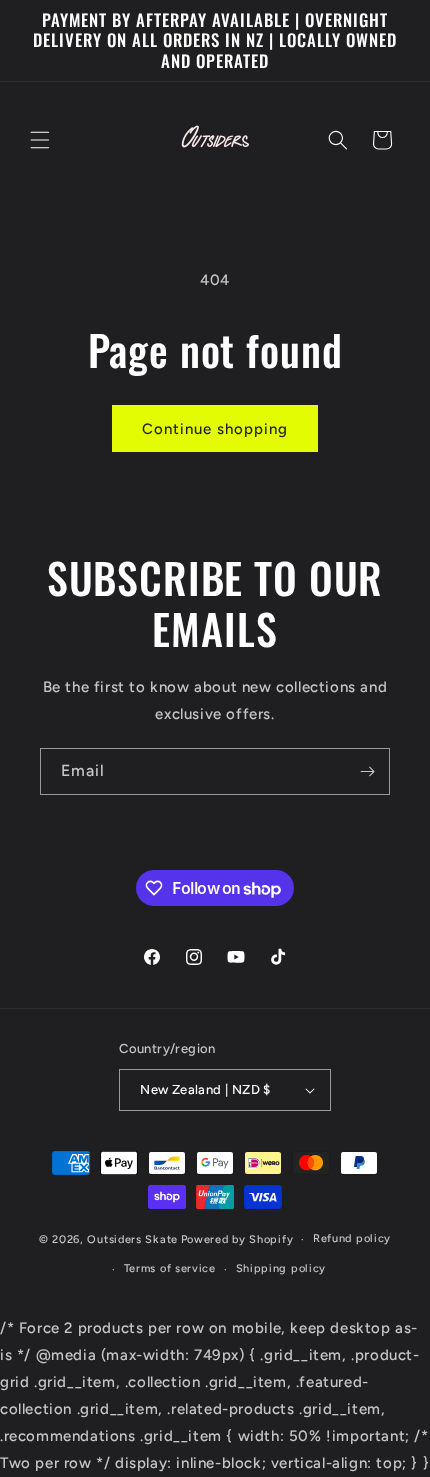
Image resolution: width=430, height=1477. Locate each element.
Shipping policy (281, 1268)
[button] (40, 140)
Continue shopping (215, 429)
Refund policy (352, 1238)
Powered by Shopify (237, 1239)
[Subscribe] (367, 771)
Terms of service (170, 1268)
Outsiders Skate (132, 1239)
